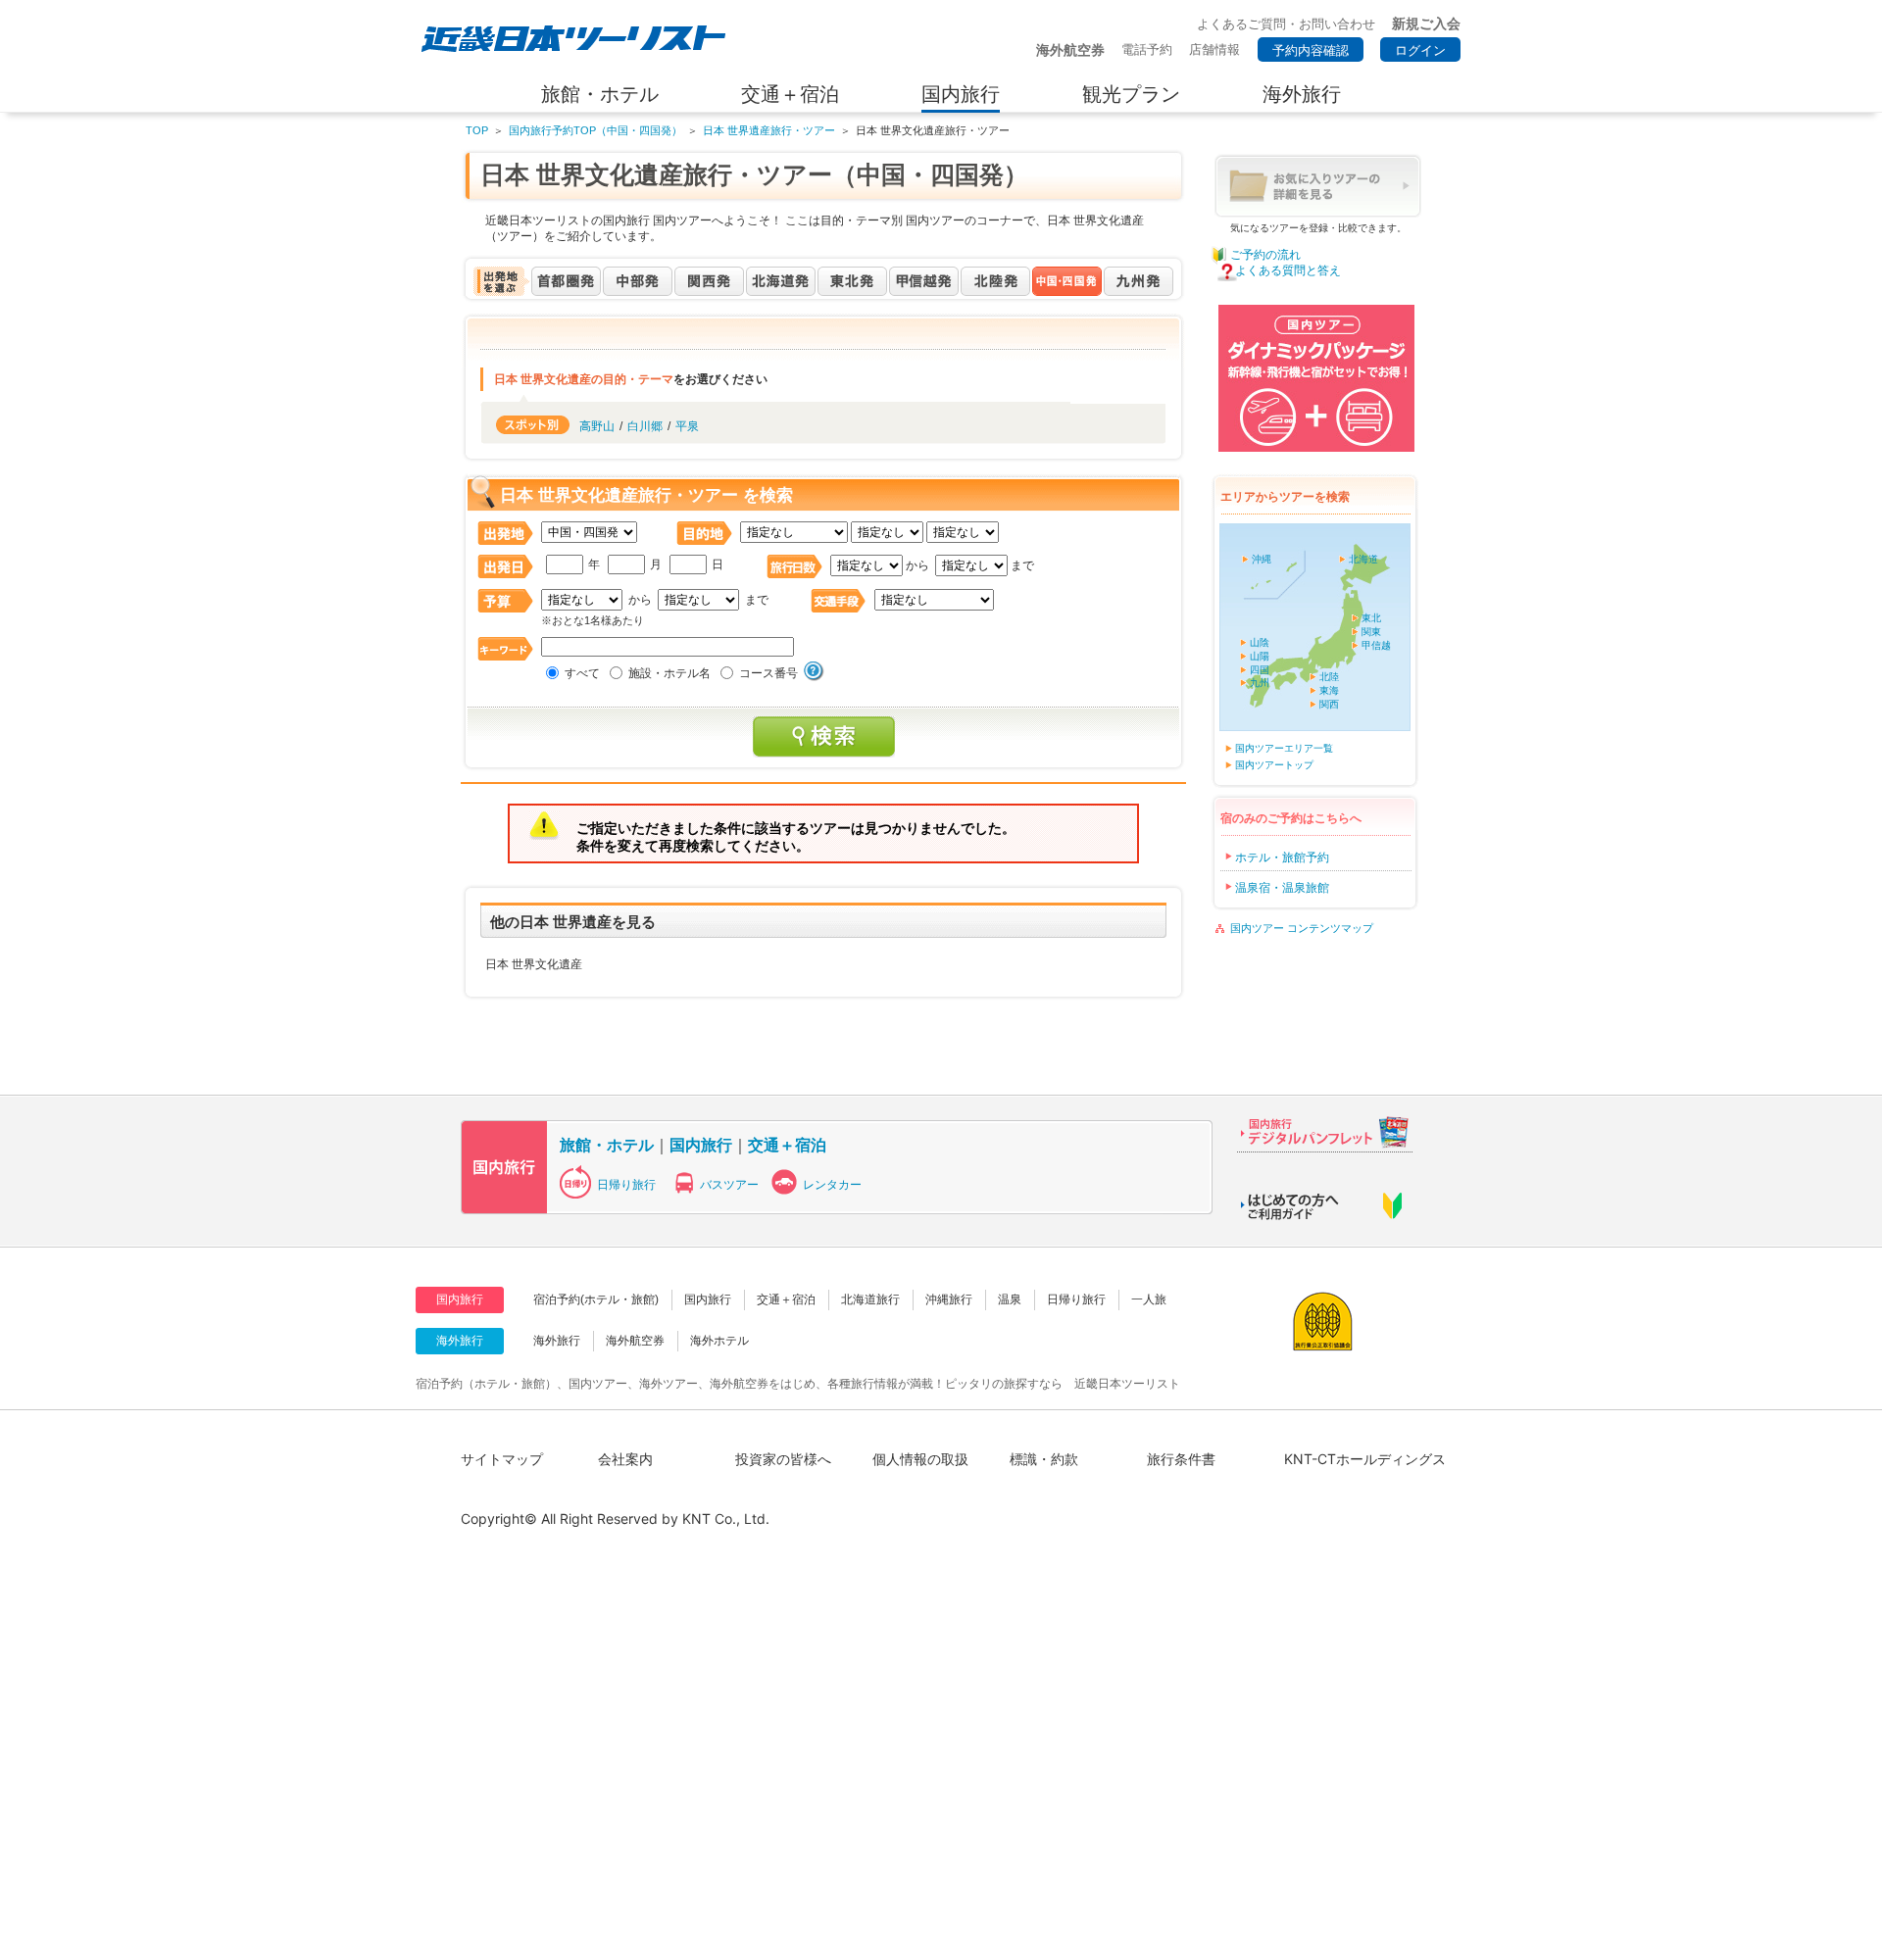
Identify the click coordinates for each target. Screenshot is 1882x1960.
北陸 (1329, 677)
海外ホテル (719, 1341)
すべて (582, 673)
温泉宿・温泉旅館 (1282, 888)
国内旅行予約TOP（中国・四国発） (595, 130)
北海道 (1363, 559)
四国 (1260, 670)
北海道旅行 (870, 1299)
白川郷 (645, 426)
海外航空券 (635, 1341)
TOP (477, 130)
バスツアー (729, 1185)
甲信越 (1376, 645)
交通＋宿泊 (787, 1145)
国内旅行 (701, 1145)
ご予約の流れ (1265, 255)
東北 (1371, 618)
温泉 (1010, 1299)
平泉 (687, 426)
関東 (1371, 632)
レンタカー (832, 1185)
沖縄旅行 (949, 1299)
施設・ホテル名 (669, 673)
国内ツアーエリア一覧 (1284, 748)
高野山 (597, 426)
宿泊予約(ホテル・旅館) (596, 1299)
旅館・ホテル (607, 1145)
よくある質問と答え (1288, 270)
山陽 (1260, 656)
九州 (1260, 683)
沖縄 (1262, 559)
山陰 (1260, 642)
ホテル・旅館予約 (1282, 857)
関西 (1329, 704)
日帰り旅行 (626, 1185)
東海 (1329, 690)
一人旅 (1149, 1299)
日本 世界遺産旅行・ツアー (769, 130)
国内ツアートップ (1274, 765)
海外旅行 (557, 1341)
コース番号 (768, 673)
